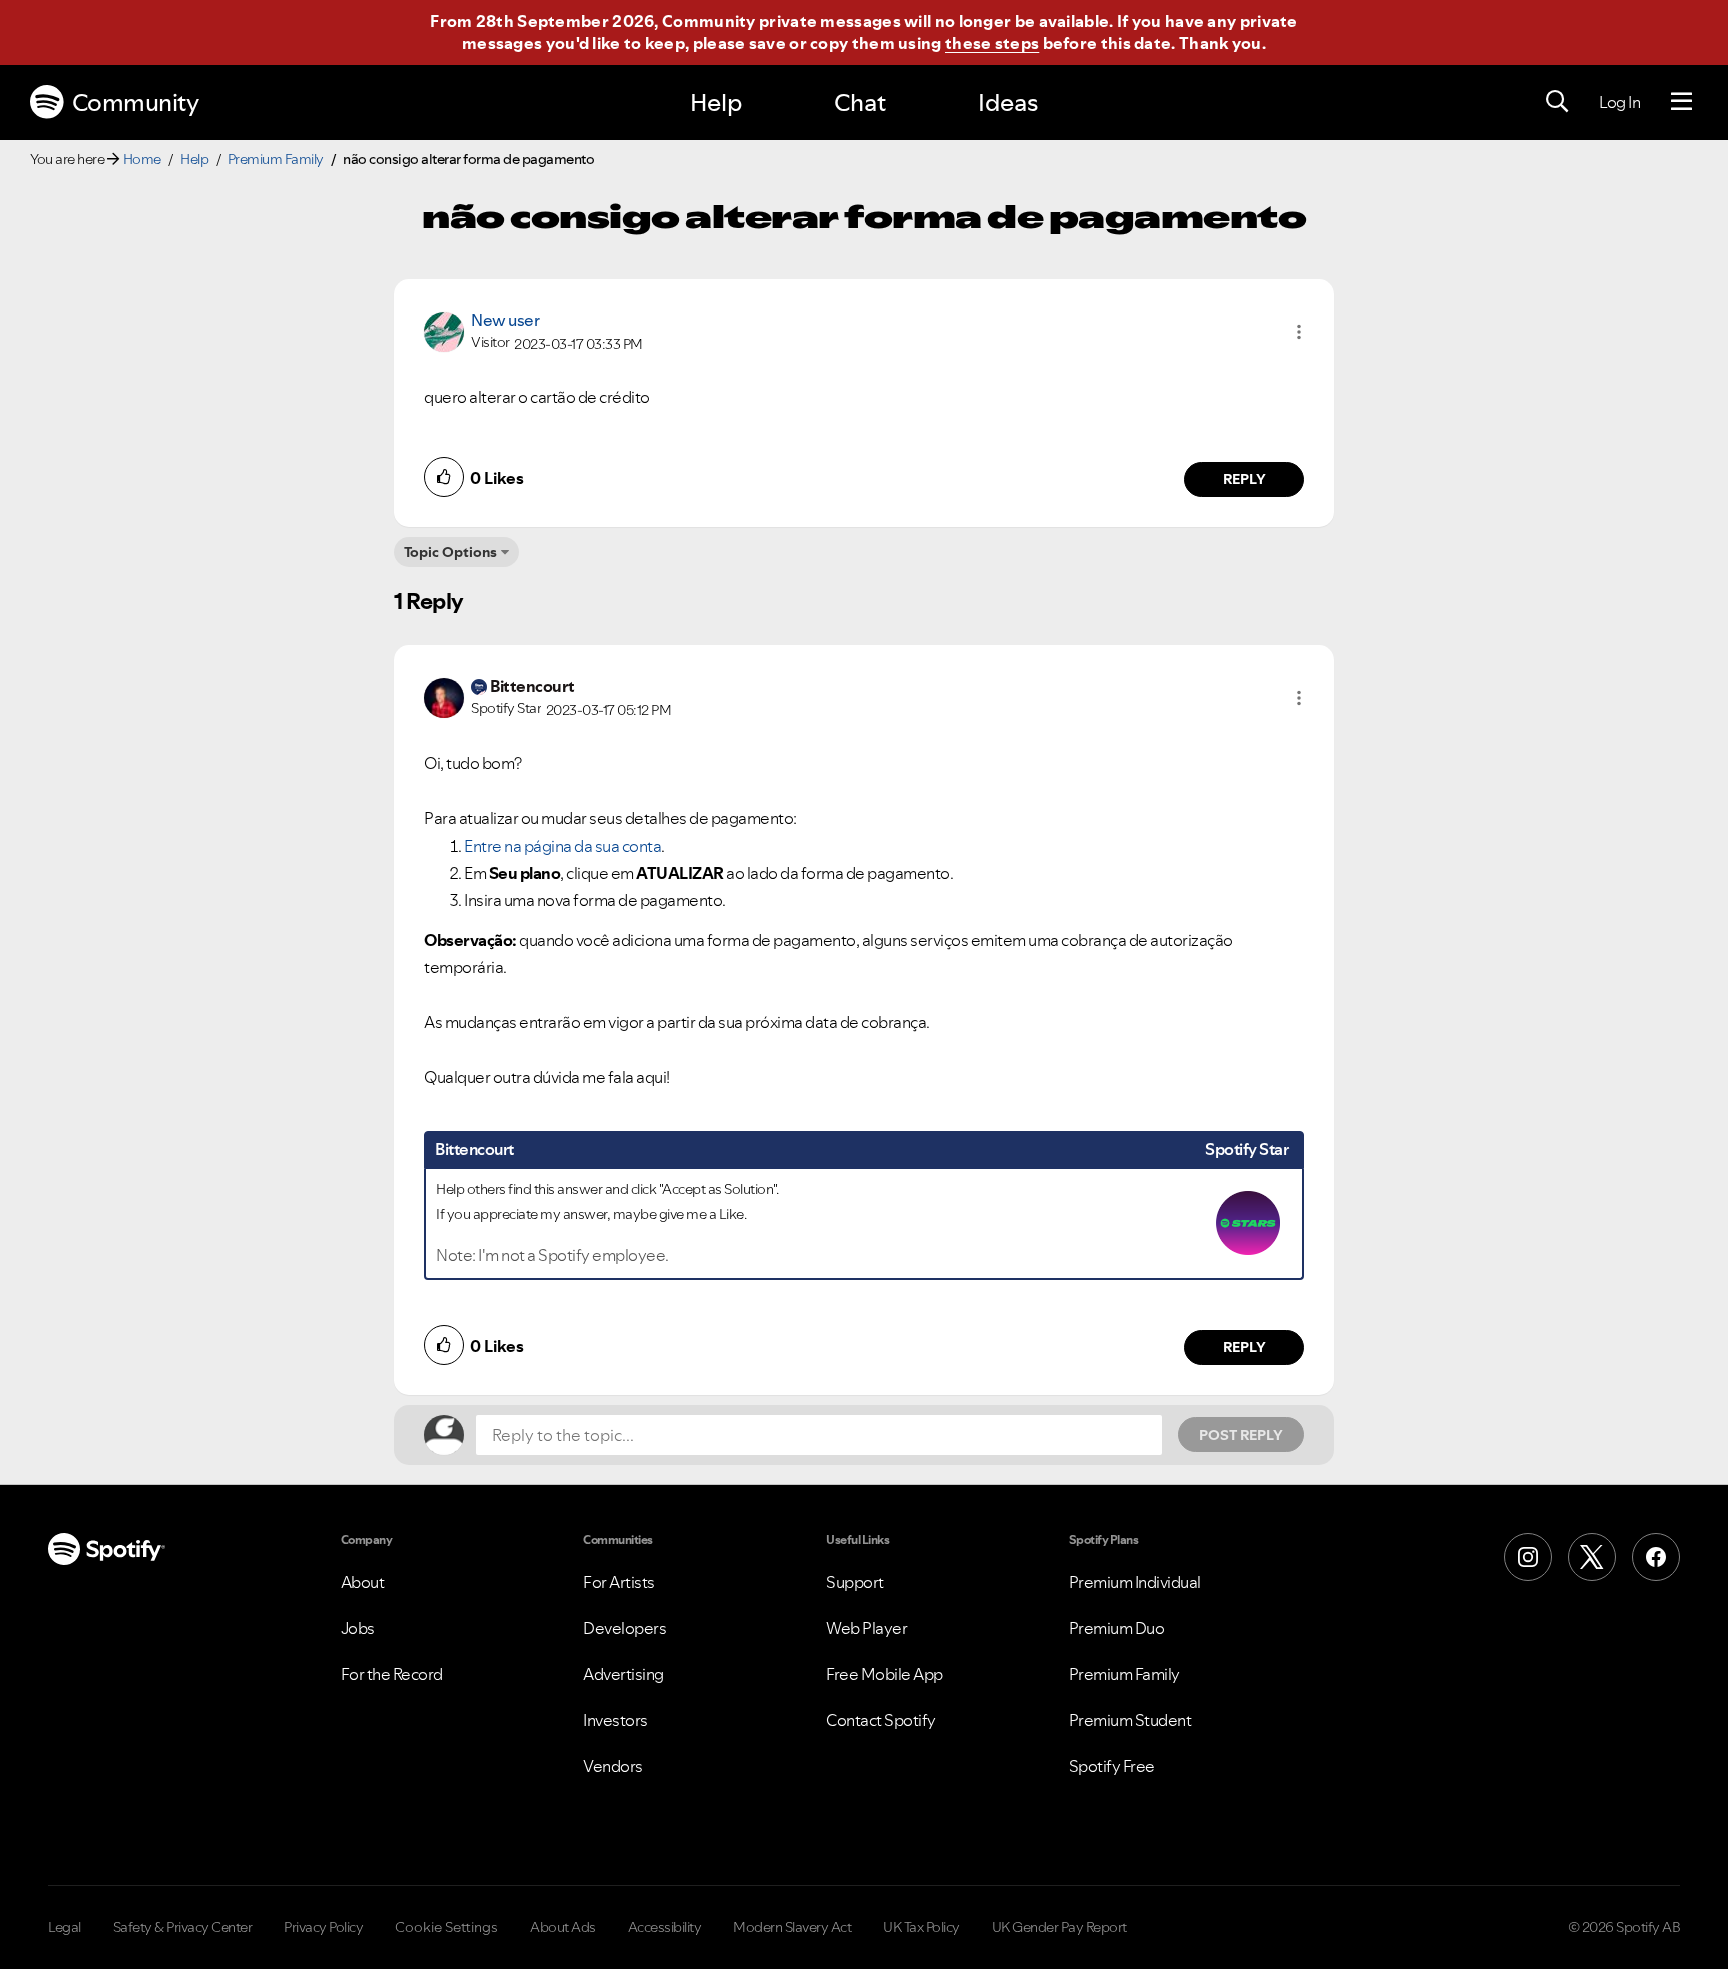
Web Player (866, 1628)
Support (855, 1582)
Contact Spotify (881, 1720)
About (363, 1582)
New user (505, 320)
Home (142, 159)
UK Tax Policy (921, 1927)
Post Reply (1241, 1435)
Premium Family (276, 159)
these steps (992, 43)
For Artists (619, 1582)
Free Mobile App (884, 1674)
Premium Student (1130, 1720)
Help (716, 102)
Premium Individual (1135, 1582)
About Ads (563, 1927)
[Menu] (1681, 102)
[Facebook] (1656, 1557)
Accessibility (665, 1927)
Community (135, 102)
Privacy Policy (323, 1927)
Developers (624, 1628)
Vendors (613, 1766)
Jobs (358, 1628)
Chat (860, 102)
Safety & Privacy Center (183, 1927)
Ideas (1008, 102)
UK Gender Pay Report (1059, 1927)
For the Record (392, 1674)
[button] (1299, 332)
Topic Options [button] (450, 552)
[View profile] (444, 330)
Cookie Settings (446, 1927)
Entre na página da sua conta (562, 846)
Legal (64, 1927)
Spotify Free (1112, 1766)
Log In (1619, 102)
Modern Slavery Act (792, 1927)
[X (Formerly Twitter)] (1592, 1557)
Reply (1244, 479)
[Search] (1557, 102)
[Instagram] (1528, 1557)
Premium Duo (1117, 1628)
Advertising (623, 1674)
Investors (615, 1720)
